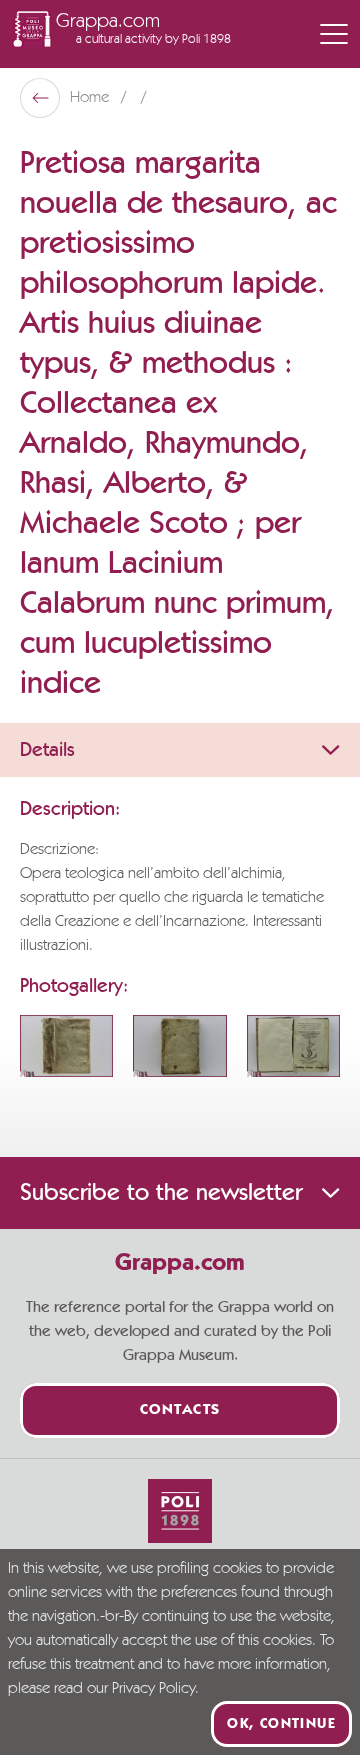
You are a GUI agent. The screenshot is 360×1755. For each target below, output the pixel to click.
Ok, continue (281, 1724)
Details (47, 750)
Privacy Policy (153, 1689)
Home (91, 98)
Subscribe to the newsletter (161, 1193)
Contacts (180, 1410)
